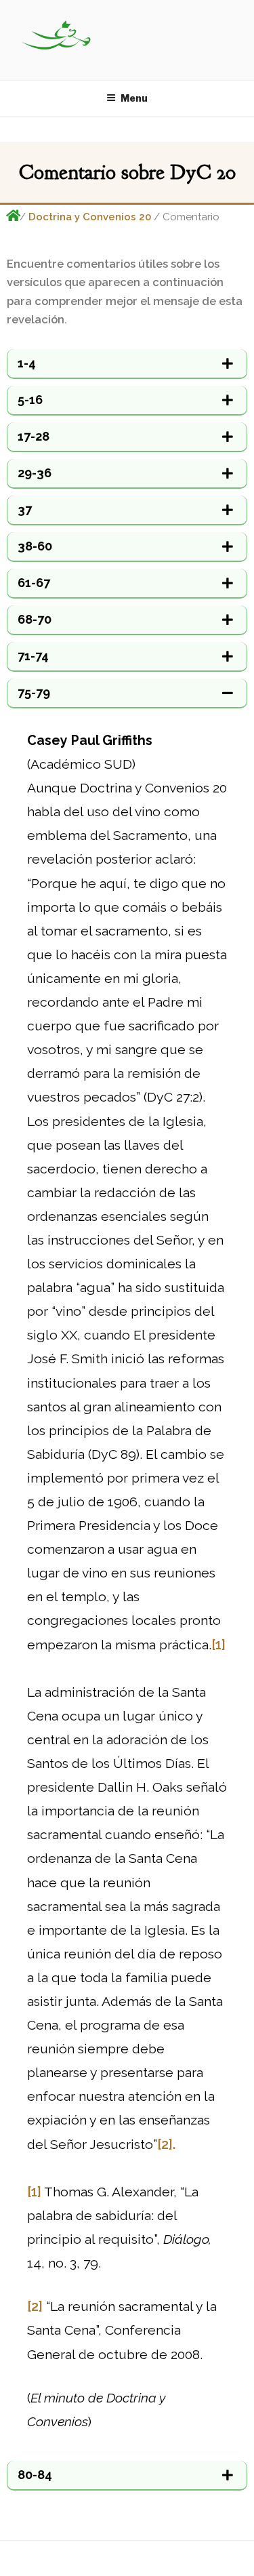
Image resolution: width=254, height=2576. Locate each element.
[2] (35, 2307)
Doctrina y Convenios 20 (90, 217)
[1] (218, 1645)
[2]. (166, 2145)
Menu (134, 98)
